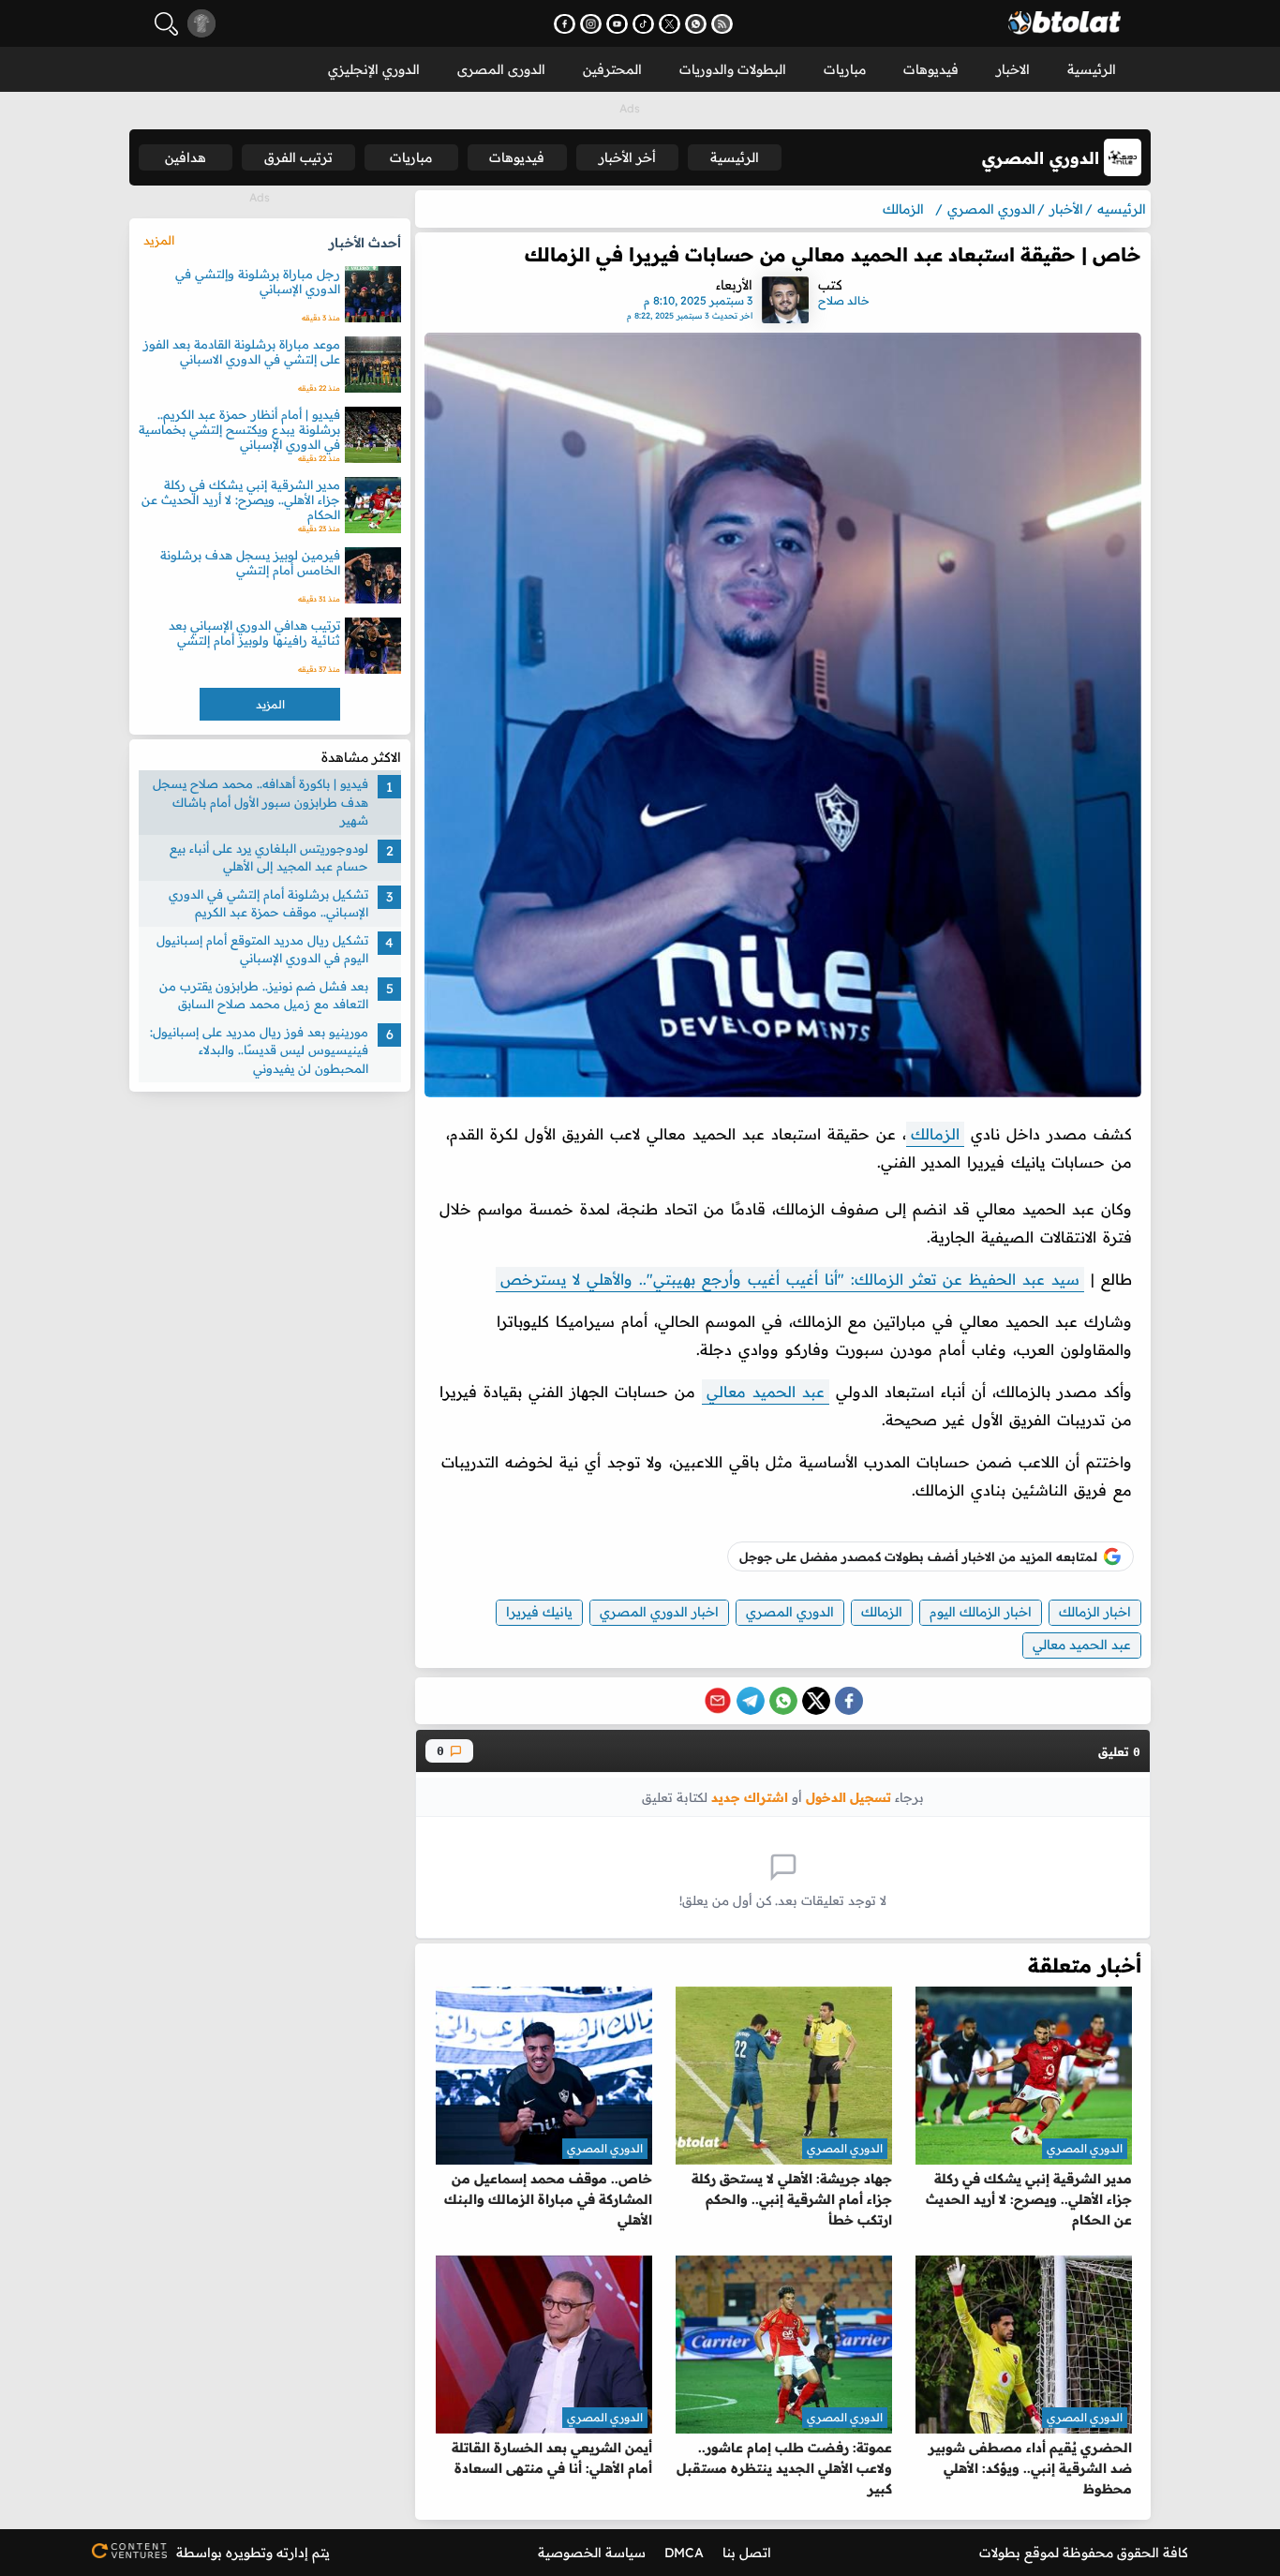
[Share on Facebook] (849, 1701)
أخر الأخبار (627, 157)
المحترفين (612, 69)
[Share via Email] (718, 1701)
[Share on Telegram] (751, 1701)
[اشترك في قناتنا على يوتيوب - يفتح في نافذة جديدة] (617, 24)
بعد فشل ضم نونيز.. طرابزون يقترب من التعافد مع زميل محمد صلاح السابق (264, 995)
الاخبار (1013, 69)
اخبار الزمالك (1095, 1612)
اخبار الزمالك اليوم (981, 1612)
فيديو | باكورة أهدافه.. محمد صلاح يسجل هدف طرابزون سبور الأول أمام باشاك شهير (260, 802)
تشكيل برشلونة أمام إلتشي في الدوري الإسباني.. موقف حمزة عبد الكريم (268, 903)
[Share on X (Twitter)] (816, 1701)
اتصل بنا (747, 2553)
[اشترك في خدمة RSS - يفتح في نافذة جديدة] (722, 24)
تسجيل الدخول (848, 1797)
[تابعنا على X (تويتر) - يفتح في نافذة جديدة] (670, 24)
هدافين (186, 157)
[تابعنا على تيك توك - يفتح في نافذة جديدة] (643, 24)
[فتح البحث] (166, 24)
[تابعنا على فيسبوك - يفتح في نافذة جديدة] (565, 24)
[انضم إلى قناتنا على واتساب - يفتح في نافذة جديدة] (696, 24)
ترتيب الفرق (298, 157)
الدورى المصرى (501, 69)
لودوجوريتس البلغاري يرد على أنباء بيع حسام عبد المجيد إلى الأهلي (269, 857)
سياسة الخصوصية (592, 2553)
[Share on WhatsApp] (783, 1701)
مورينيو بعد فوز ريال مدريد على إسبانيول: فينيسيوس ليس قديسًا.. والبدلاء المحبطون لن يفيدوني (259, 1050)
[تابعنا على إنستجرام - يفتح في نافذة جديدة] (591, 24)
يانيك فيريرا (539, 1612)
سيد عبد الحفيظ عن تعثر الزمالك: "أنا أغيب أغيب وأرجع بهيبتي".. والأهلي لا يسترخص (790, 1279)
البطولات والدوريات (733, 69)
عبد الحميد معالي (766, 1392)
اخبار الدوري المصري (659, 1612)
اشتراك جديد (750, 1797)
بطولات (1000, 2553)
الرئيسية (1092, 69)
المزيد (159, 240)
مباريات (845, 69)
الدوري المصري (790, 1612)
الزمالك (935, 1134)
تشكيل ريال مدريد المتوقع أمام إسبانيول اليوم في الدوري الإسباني (262, 949)
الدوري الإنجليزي (374, 69)
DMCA (684, 2553)
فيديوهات (931, 69)
